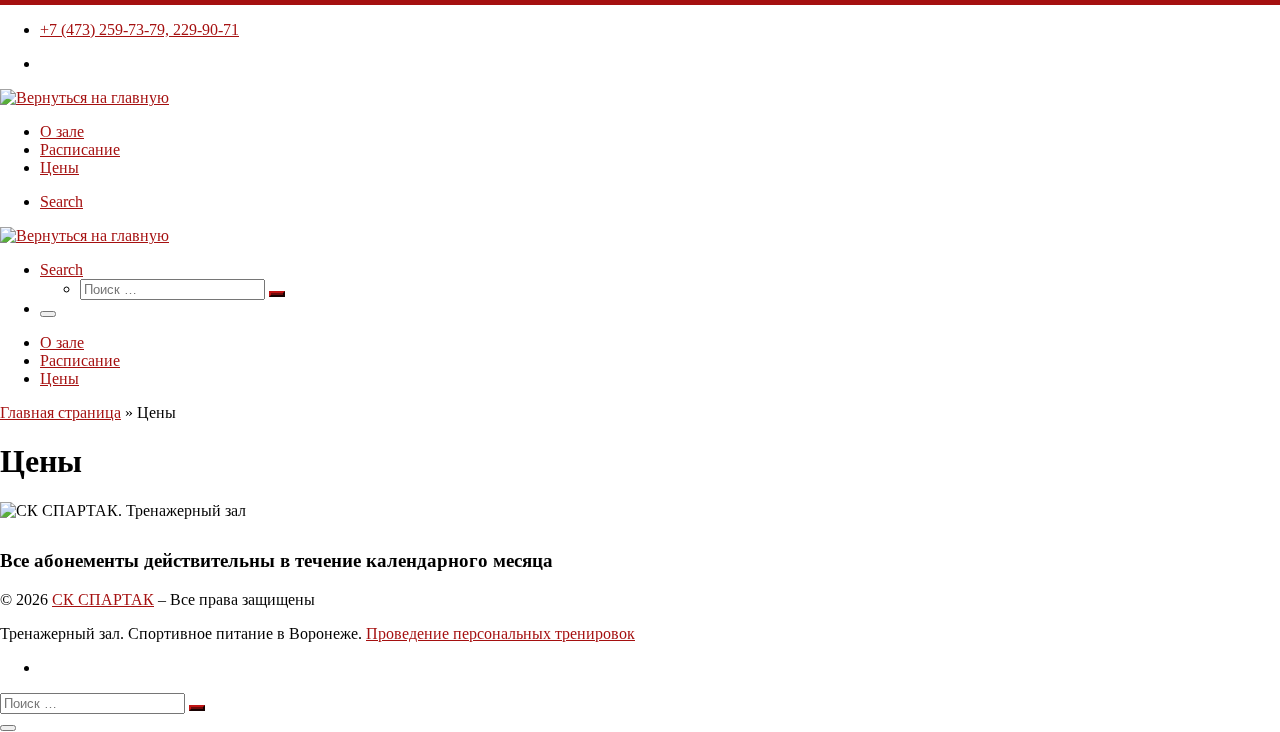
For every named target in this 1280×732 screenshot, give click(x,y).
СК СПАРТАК (103, 599)
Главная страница (60, 412)
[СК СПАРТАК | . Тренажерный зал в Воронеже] (84, 97)
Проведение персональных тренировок (500, 633)
